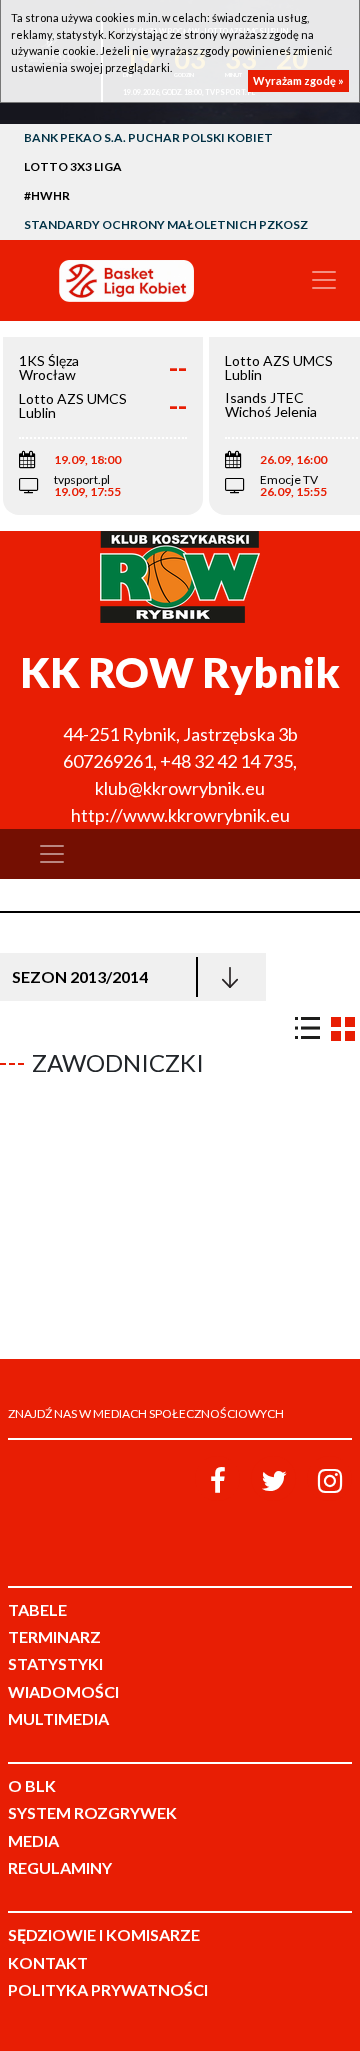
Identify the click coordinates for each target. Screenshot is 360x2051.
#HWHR (47, 195)
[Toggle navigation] (324, 280)
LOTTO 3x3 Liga (73, 166)
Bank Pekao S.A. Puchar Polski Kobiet (148, 137)
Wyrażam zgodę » (298, 80)
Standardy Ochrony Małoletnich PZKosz (166, 224)
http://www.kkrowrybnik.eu (180, 815)
